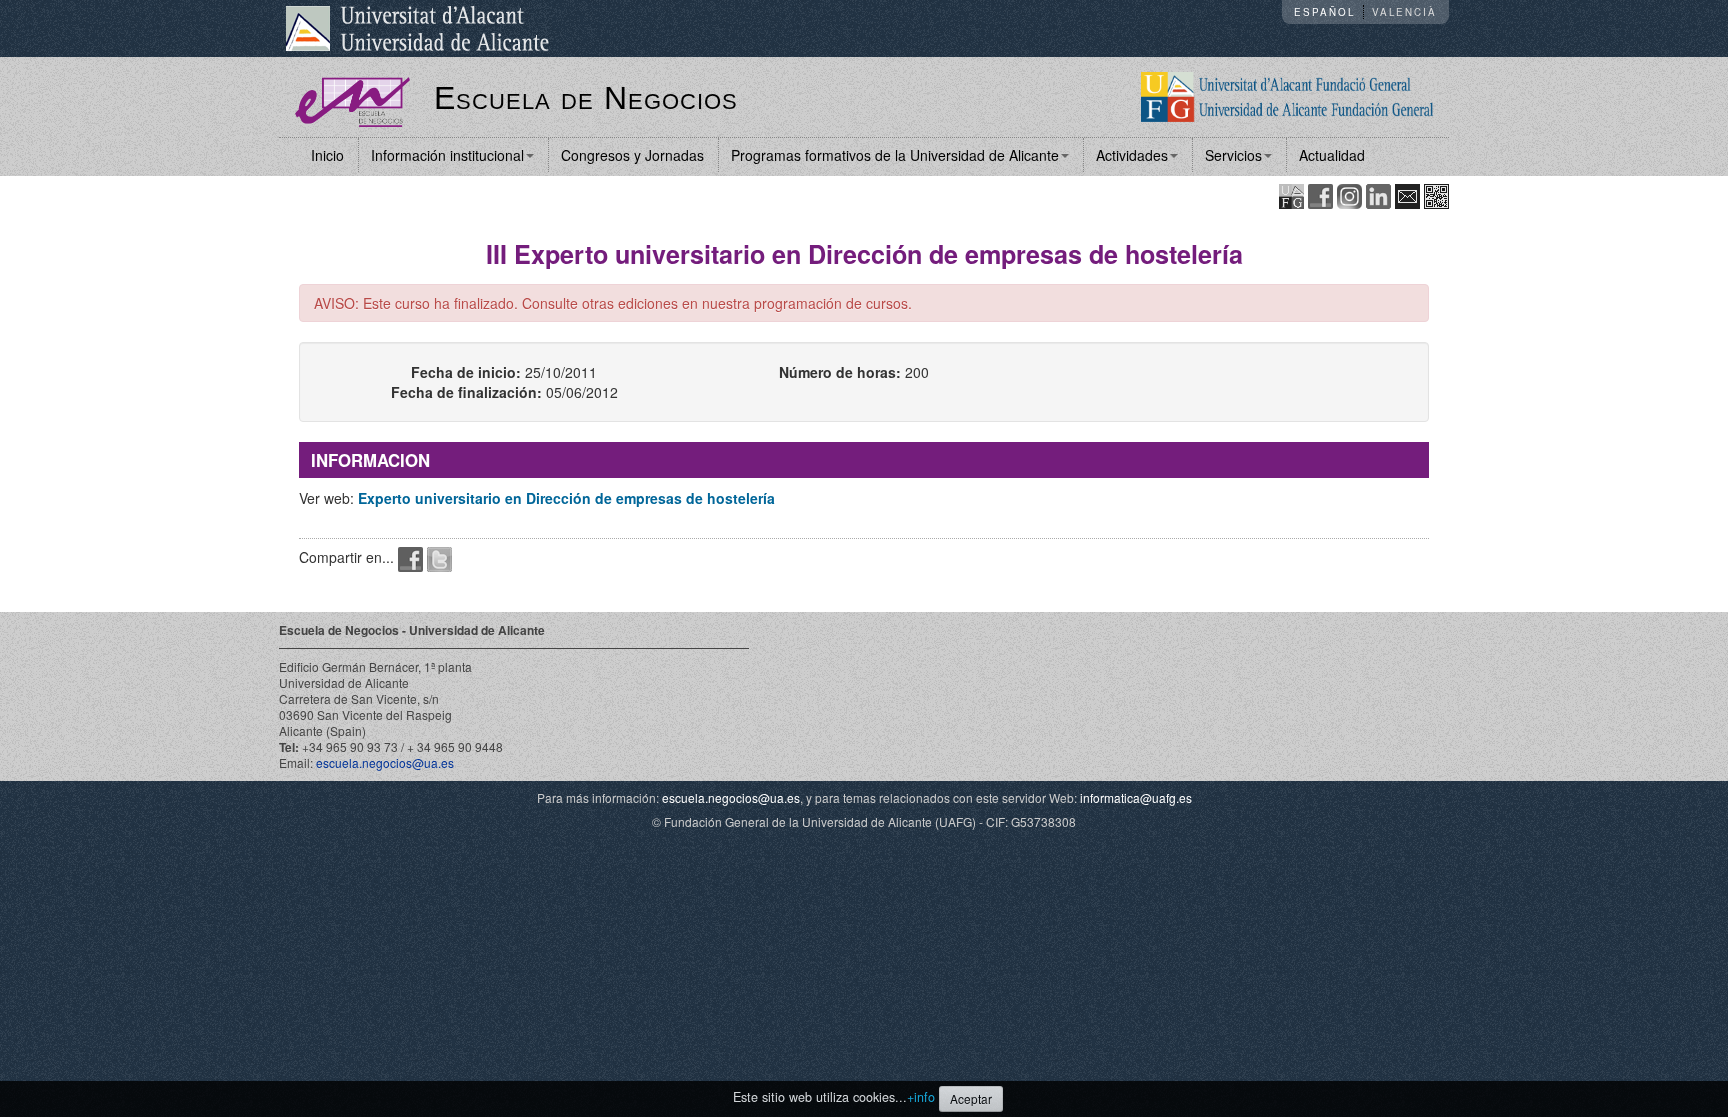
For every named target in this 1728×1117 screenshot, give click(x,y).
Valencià (1404, 12)
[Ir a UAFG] (1291, 194)
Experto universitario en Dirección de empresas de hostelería (566, 498)
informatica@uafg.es (1136, 797)
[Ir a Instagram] (1349, 194)
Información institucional (447, 155)
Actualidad (1332, 155)
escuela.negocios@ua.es (385, 762)
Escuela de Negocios (586, 98)
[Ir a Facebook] (1320, 194)
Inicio (327, 155)
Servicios (1233, 155)
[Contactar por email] (1407, 194)
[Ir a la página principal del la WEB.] (1287, 95)
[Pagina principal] (352, 100)
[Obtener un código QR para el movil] (1436, 194)
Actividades (1132, 155)
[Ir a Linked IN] (1378, 194)
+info (921, 1097)
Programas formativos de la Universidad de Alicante (895, 155)
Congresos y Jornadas (632, 155)
